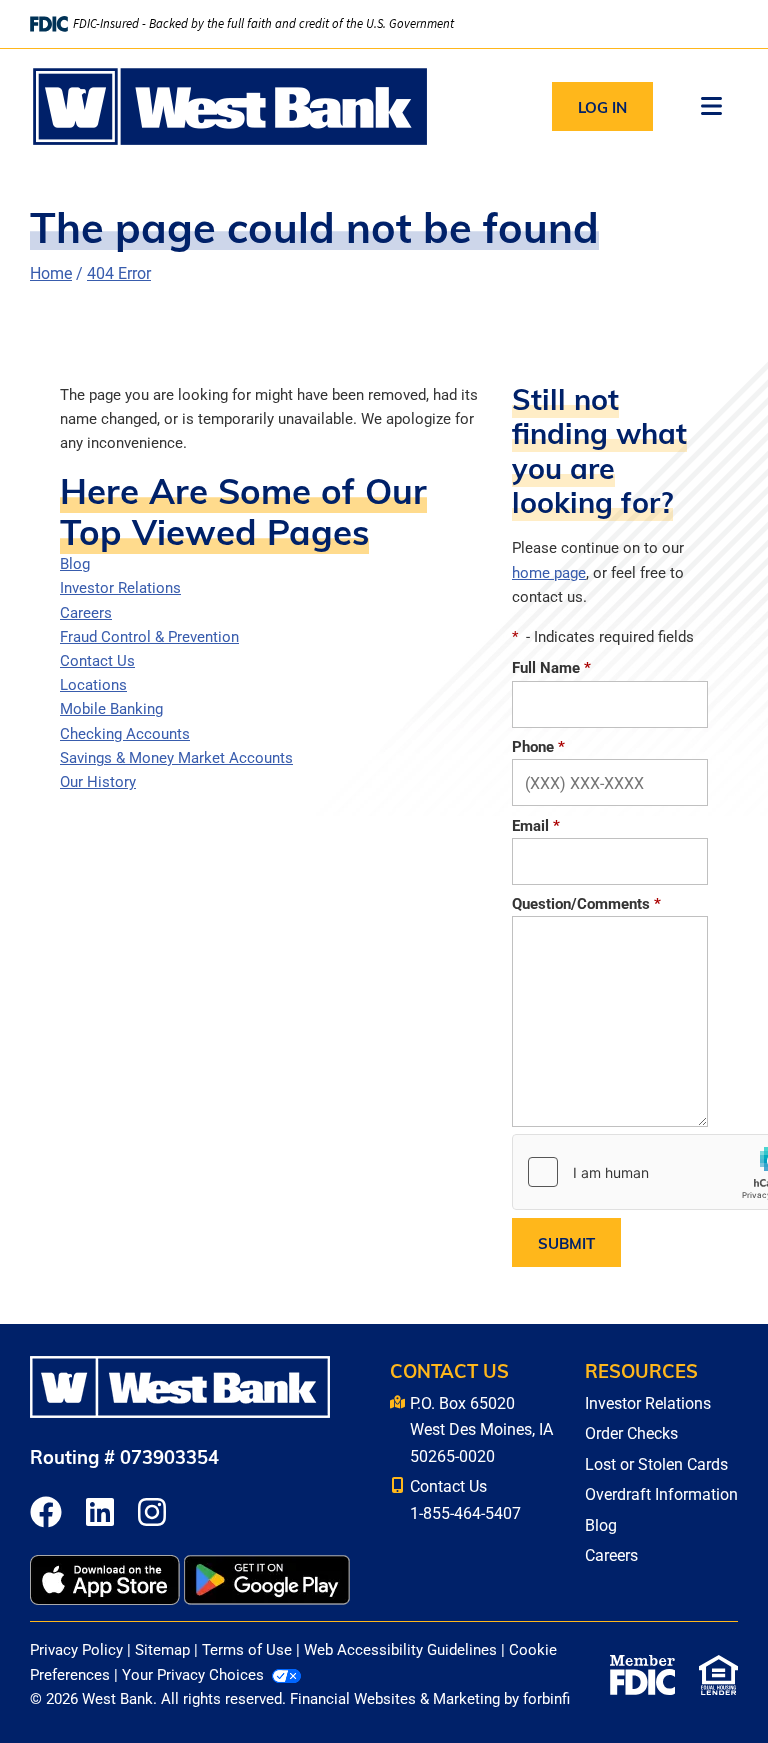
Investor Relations (120, 587)
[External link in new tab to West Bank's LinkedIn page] (100, 1513)
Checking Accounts (125, 733)
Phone (538, 746)
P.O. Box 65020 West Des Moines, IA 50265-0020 (481, 1429)
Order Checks (631, 1432)
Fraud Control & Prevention (149, 636)
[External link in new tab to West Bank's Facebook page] (46, 1513)
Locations (93, 684)
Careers (86, 612)
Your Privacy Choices (193, 1674)
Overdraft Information (661, 1493)
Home (51, 272)
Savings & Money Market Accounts (176, 757)
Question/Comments (586, 903)
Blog (75, 563)
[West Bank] (230, 106)
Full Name (551, 667)
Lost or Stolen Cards (656, 1463)
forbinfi (546, 1698)
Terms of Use (247, 1649)
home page (549, 572)
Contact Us (97, 660)
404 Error (119, 272)
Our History (98, 781)
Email (536, 825)
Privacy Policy (76, 1649)
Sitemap (162, 1649)
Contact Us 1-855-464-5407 (465, 1498)
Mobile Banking (111, 708)
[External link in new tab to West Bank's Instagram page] (152, 1513)
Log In (602, 107)
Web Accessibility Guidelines (400, 1649)
